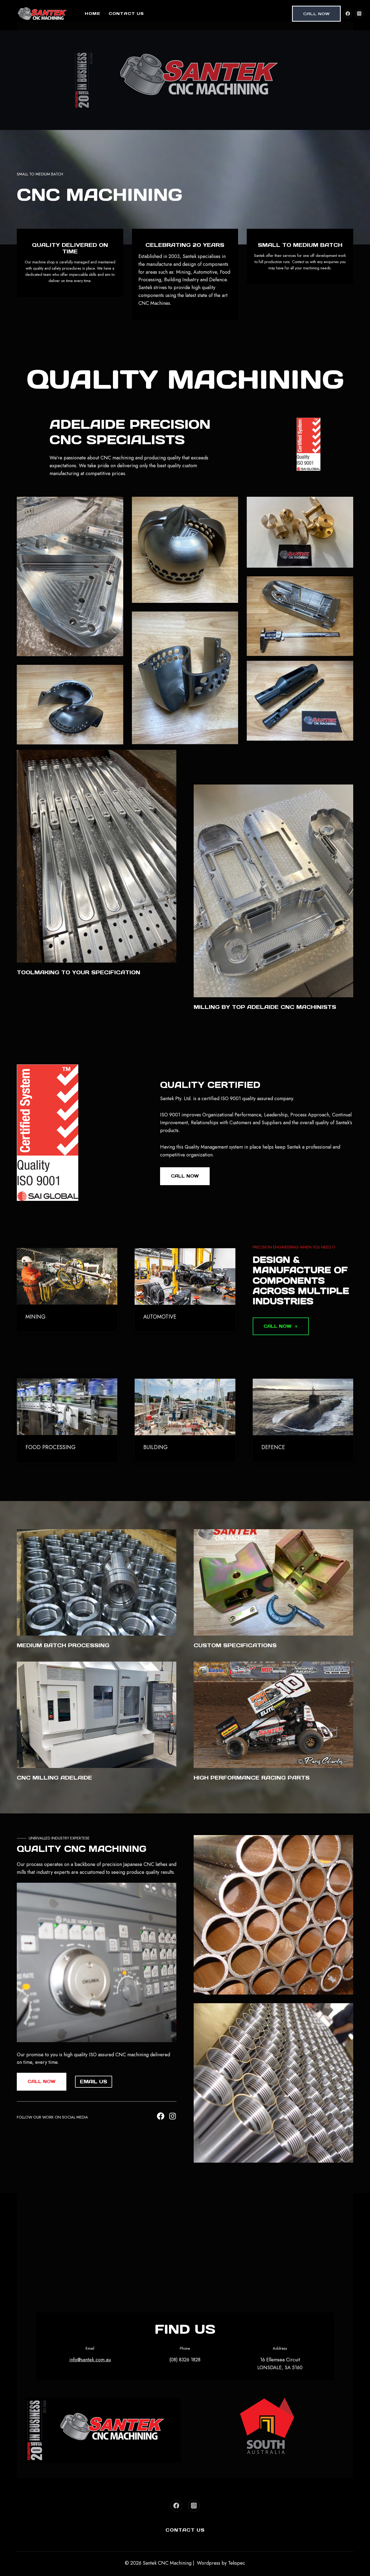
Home (93, 13)
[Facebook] (348, 14)
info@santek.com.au (90, 2360)
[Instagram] (359, 14)
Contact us (126, 13)
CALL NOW (316, 14)
